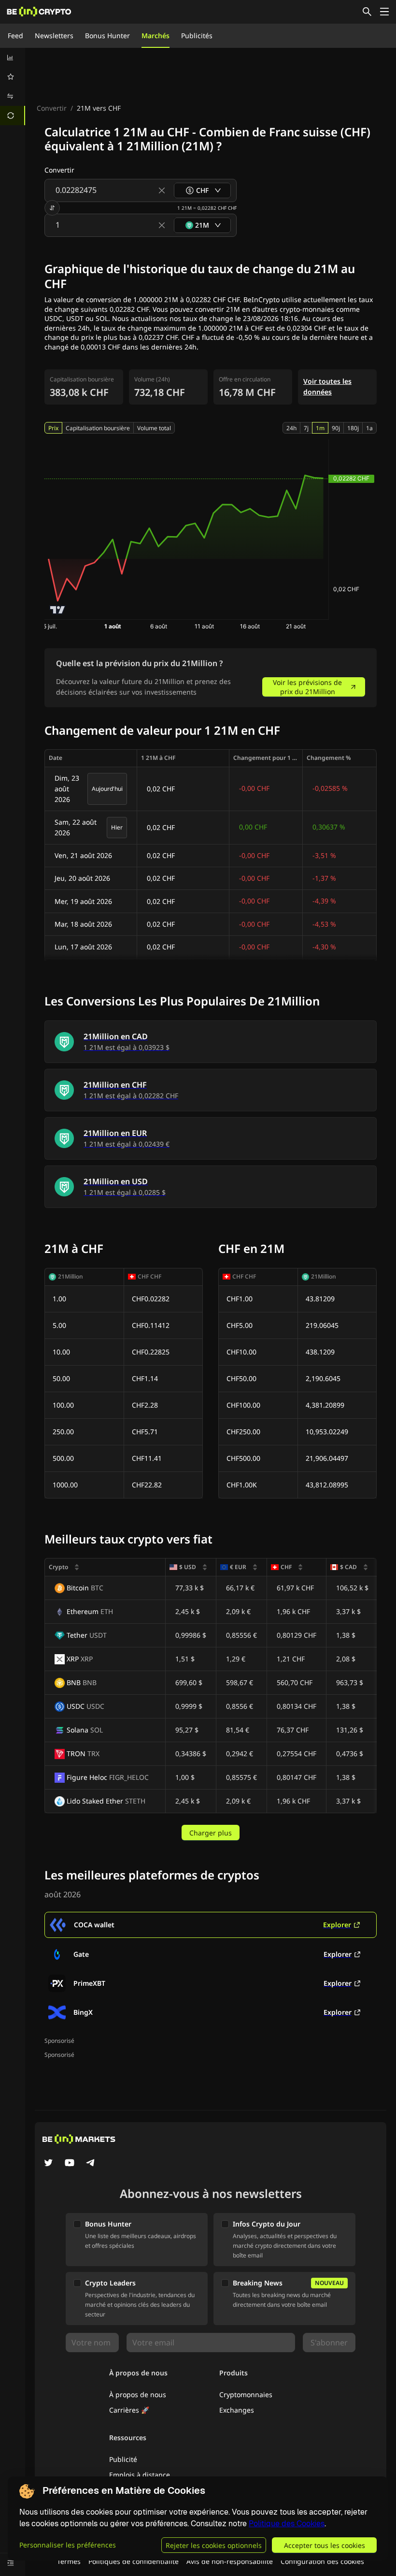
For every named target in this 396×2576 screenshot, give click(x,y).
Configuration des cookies (322, 2561)
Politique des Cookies (287, 2524)
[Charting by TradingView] (58, 610)
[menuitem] (13, 58)
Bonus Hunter (107, 36)
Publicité (123, 2459)
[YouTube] (70, 2164)
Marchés (156, 36)
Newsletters (54, 36)
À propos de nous (138, 2394)
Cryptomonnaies (246, 2394)
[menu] (13, 87)
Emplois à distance (140, 2475)
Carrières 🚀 (129, 2410)
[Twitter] (48, 2164)
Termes (69, 2561)
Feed (15, 36)
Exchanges (237, 2410)
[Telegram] (91, 2164)
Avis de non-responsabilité (230, 2561)
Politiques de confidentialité (134, 2561)
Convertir (52, 108)
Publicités (197, 36)
